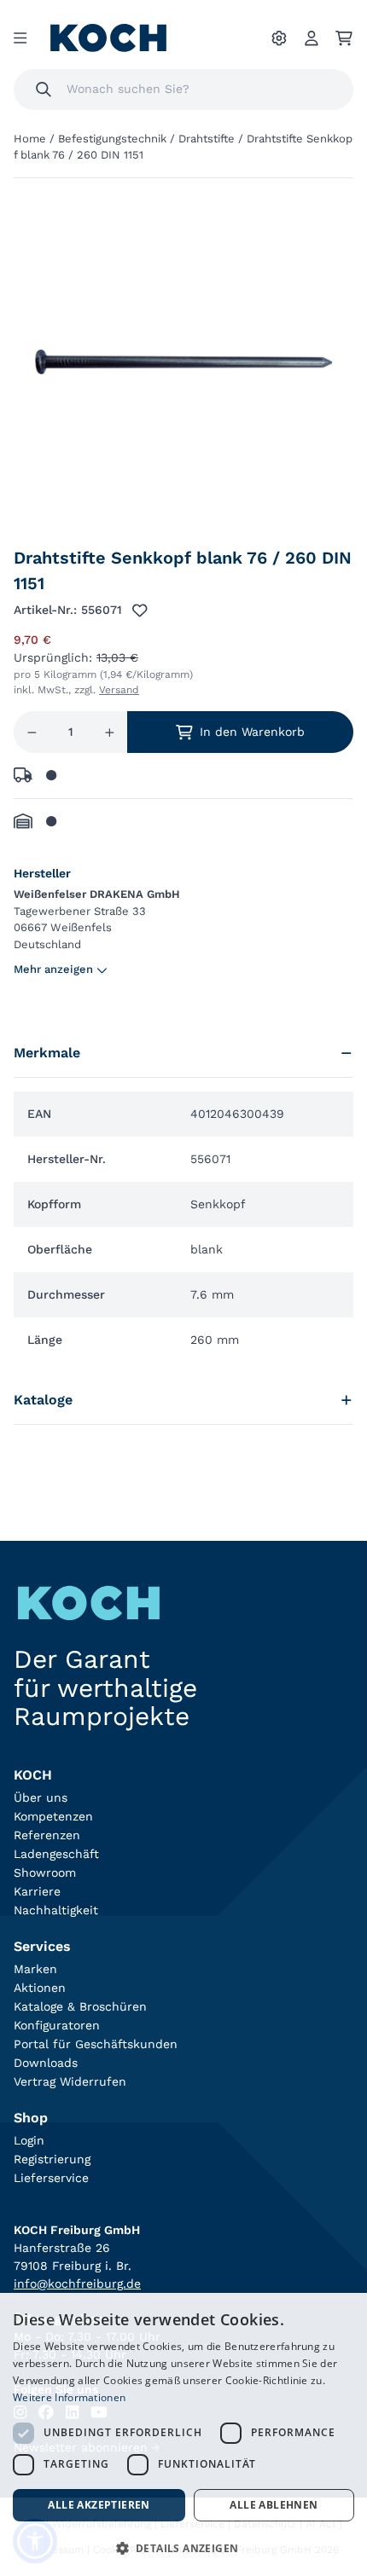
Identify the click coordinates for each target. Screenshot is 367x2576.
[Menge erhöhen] (110, 732)
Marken (35, 1969)
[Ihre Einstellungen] (279, 38)
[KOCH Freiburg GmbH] (108, 38)
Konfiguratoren (57, 2025)
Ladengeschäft (56, 1854)
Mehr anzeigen (53, 969)
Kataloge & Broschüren (80, 2006)
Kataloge (43, 1400)
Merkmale (47, 1053)
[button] (183, 2548)
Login (29, 2140)
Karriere (37, 1891)
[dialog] (183, 2434)
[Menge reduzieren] (32, 732)
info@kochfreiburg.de (77, 2284)
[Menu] (20, 38)
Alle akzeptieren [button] (99, 2505)
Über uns (41, 1797)
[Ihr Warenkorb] (344, 38)
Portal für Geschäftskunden (96, 2044)
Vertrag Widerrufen (70, 2081)
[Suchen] (44, 90)
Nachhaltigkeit (56, 1910)
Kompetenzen (53, 1816)
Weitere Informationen (69, 2397)
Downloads (46, 2063)
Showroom (45, 1873)
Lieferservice (51, 2178)
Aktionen (40, 1988)
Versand (119, 690)
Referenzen (47, 1835)
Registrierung (52, 2159)
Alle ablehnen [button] (274, 2505)
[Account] (312, 38)
